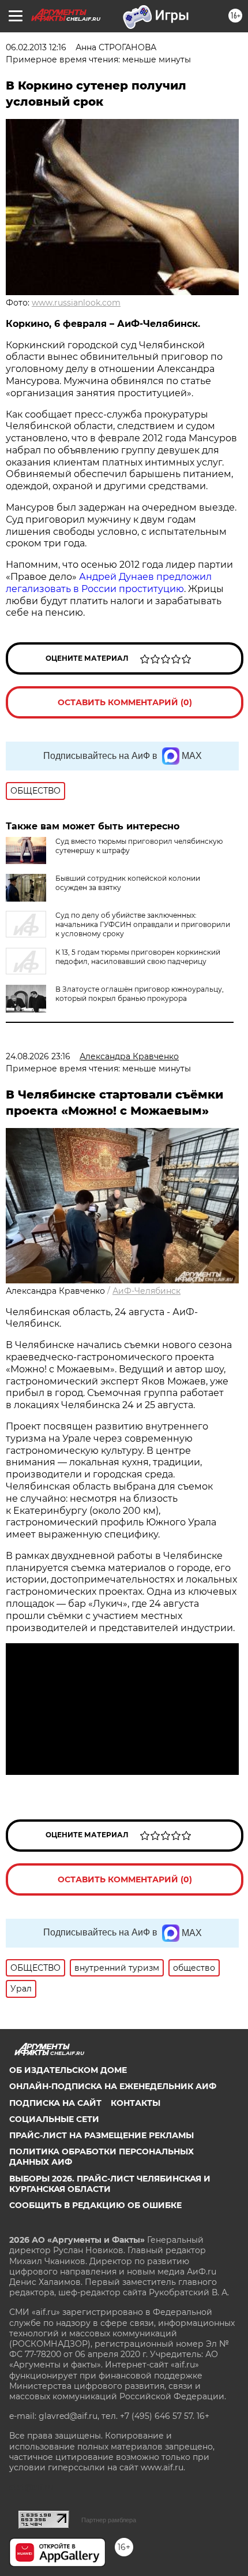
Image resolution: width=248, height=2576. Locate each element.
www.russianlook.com (76, 303)
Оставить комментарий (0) (125, 702)
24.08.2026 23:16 (38, 1056)
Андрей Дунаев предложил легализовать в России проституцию (109, 583)
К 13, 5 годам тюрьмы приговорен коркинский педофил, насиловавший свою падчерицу (138, 957)
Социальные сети (54, 2119)
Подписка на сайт (55, 2103)
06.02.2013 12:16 (36, 47)
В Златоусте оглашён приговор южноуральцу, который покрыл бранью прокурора (140, 994)
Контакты (136, 2103)
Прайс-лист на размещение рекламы (102, 2135)
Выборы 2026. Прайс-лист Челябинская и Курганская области (110, 2184)
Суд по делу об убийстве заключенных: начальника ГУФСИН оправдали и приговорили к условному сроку (143, 924)
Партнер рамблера (109, 2520)
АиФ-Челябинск (146, 1291)
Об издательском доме (68, 2070)
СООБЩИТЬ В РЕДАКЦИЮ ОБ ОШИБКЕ (95, 2205)
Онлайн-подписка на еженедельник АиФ (113, 2086)
